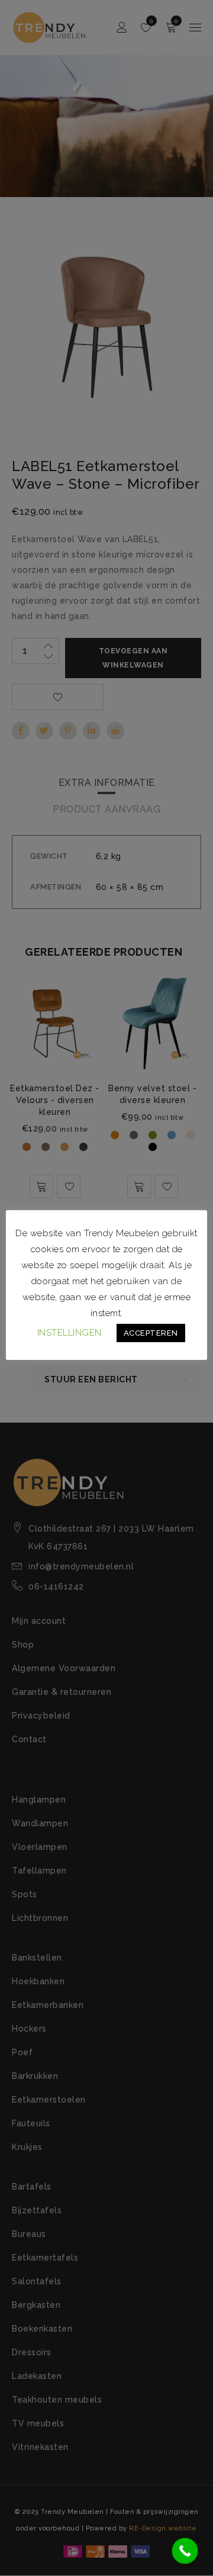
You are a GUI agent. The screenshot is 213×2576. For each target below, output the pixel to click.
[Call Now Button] (185, 2551)
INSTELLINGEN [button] (70, 1333)
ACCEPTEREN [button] (151, 1333)
